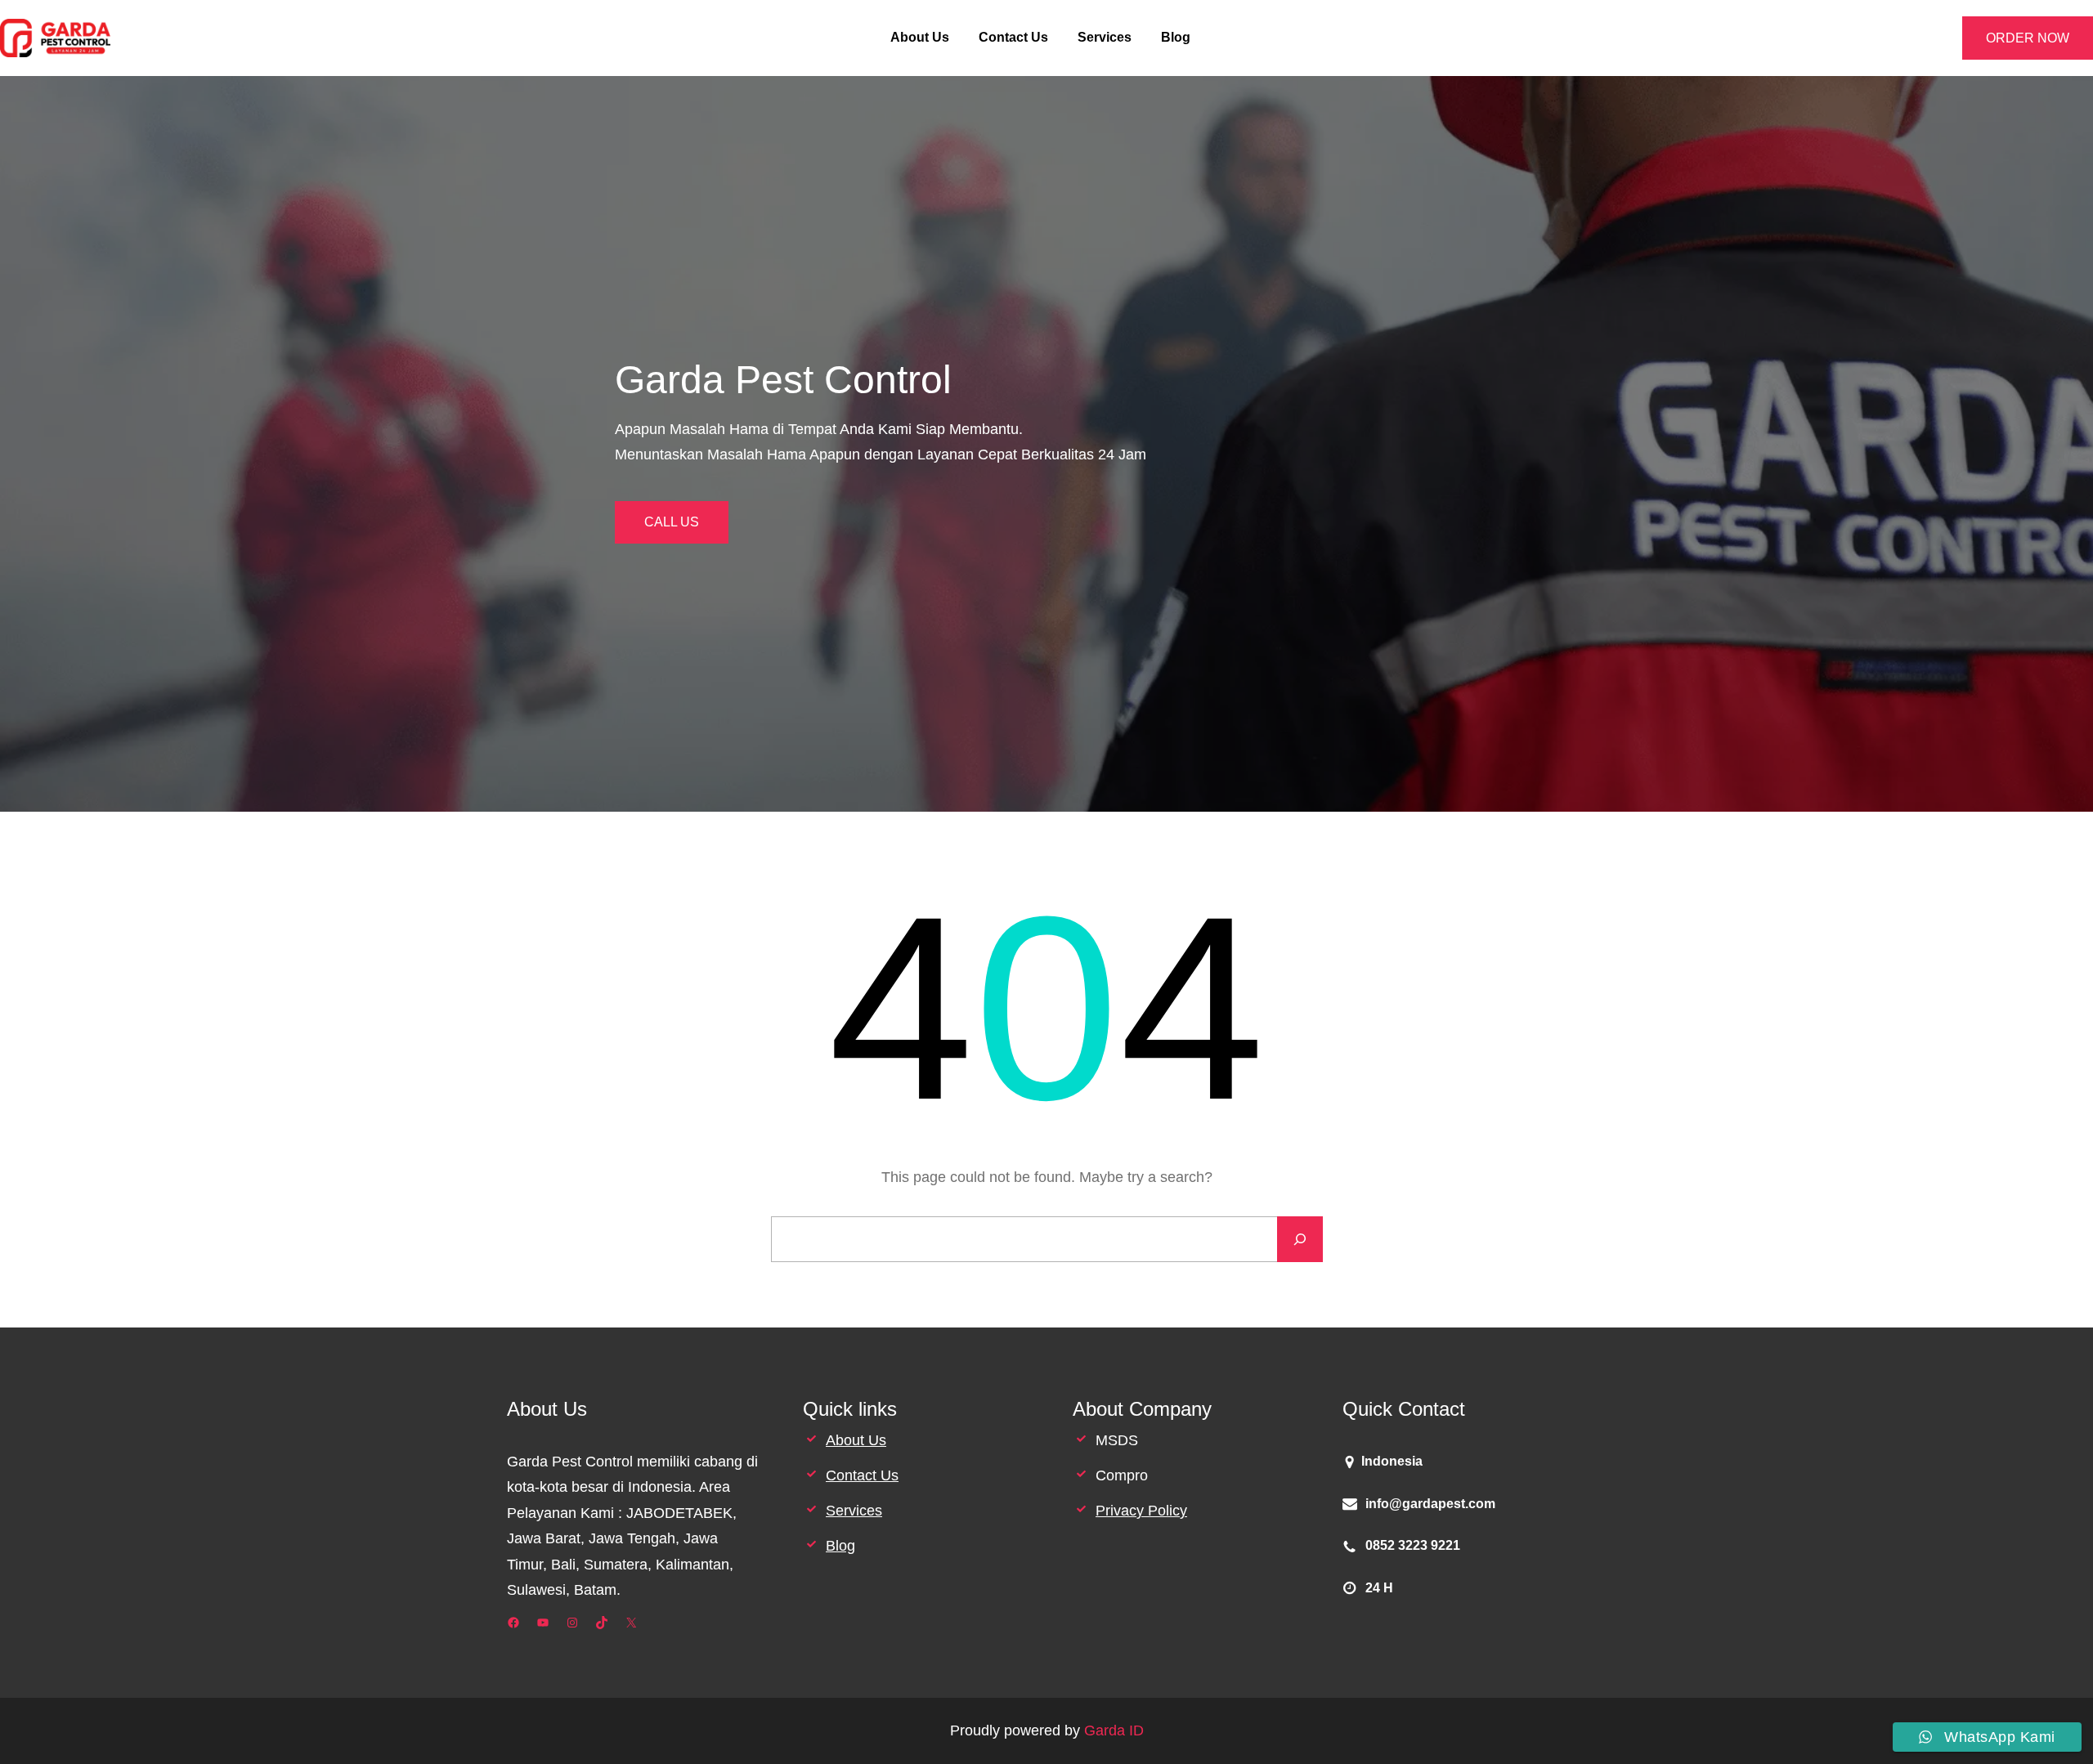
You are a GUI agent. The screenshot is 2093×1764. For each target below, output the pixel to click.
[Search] (1300, 1239)
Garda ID (1114, 1730)
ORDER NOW (2028, 38)
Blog (840, 1546)
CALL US (672, 522)
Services (854, 1511)
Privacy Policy (1141, 1511)
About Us (856, 1440)
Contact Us (862, 1475)
